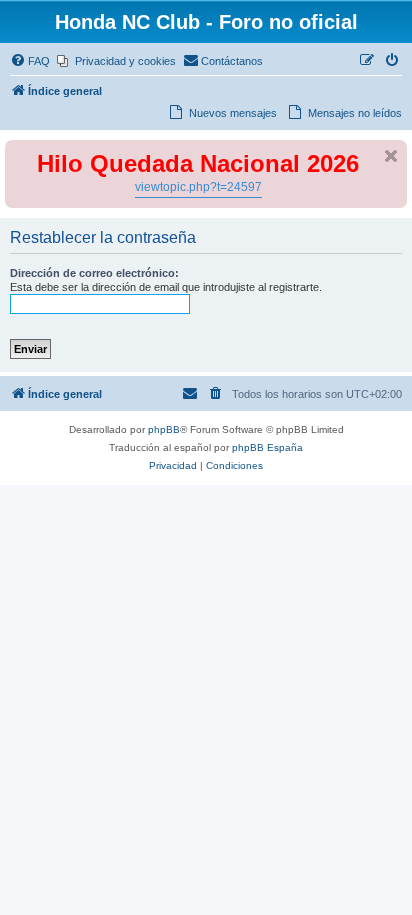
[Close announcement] (391, 156)
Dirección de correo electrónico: (94, 273)
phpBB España (267, 447)
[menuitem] (30, 61)
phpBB (164, 429)
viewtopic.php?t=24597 (198, 187)
